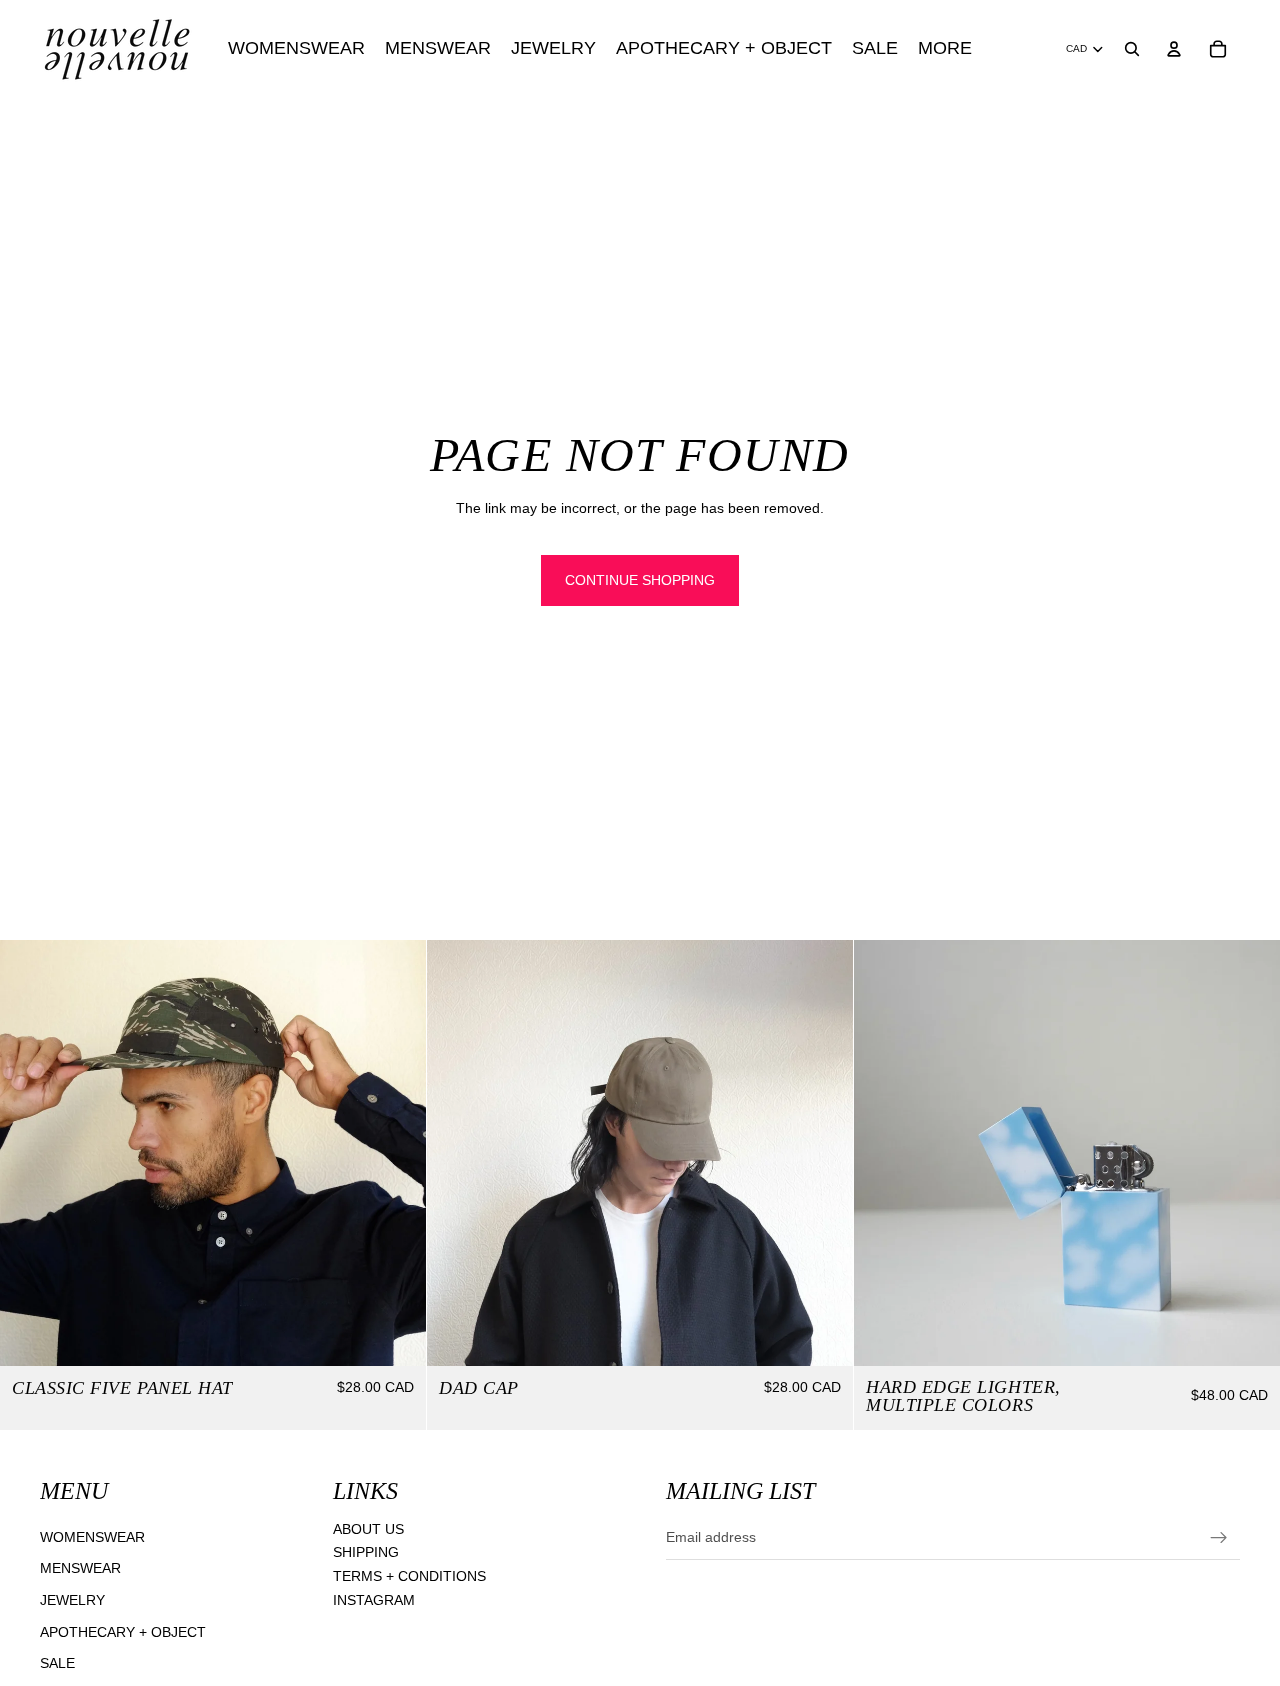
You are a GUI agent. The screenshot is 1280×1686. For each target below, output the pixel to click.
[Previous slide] (30, 1153)
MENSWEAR (80, 1568)
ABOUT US (368, 1529)
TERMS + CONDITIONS (409, 1576)
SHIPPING (366, 1552)
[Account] (1174, 49)
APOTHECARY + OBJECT (123, 1632)
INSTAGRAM (374, 1600)
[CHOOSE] (395, 1335)
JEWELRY (72, 1600)
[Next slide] (396, 1153)
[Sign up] (1219, 1538)
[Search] (1132, 49)
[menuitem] (945, 48)
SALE (57, 1663)
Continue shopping (640, 580)
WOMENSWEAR (92, 1537)
